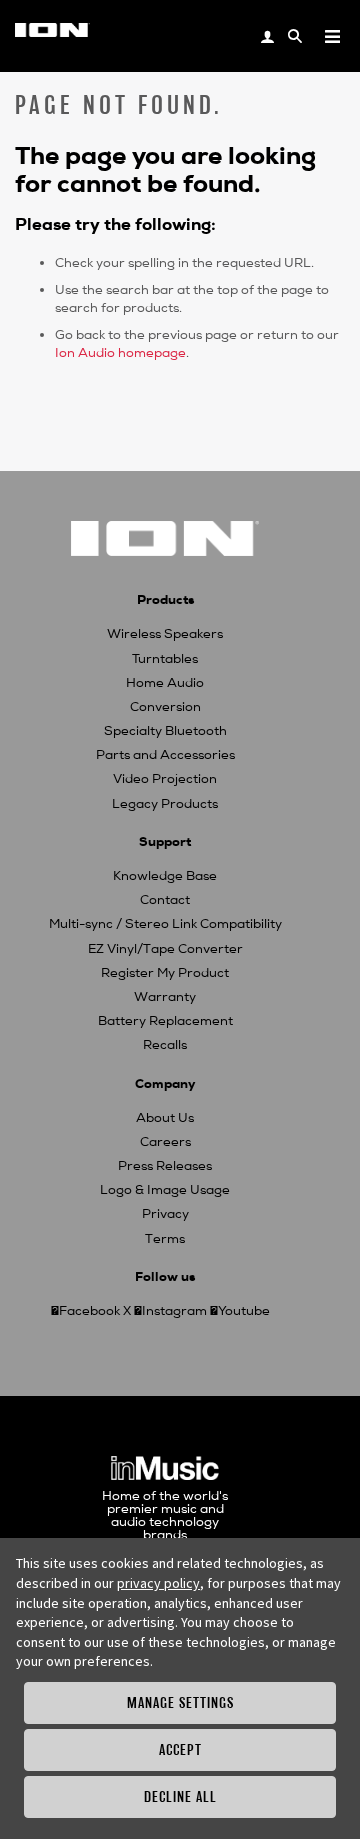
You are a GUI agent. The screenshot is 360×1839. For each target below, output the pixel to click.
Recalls (165, 1045)
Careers (165, 1142)
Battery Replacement (165, 1021)
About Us (165, 1118)
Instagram (174, 1311)
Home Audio (165, 683)
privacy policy (158, 1583)
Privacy (165, 1214)
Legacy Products (165, 804)
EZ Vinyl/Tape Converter (165, 949)
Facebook (89, 1311)
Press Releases (165, 1166)
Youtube (244, 1311)
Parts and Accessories (165, 755)
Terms (165, 1239)
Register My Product (165, 973)
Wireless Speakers (165, 634)
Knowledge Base (165, 876)
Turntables (165, 659)
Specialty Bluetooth (165, 731)
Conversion (165, 707)
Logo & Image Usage (165, 1190)
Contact (165, 900)
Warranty (165, 997)
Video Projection (165, 779)
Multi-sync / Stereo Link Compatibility (165, 924)
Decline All (180, 1796)
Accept (180, 1749)
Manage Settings (180, 1702)
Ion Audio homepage (120, 353)
